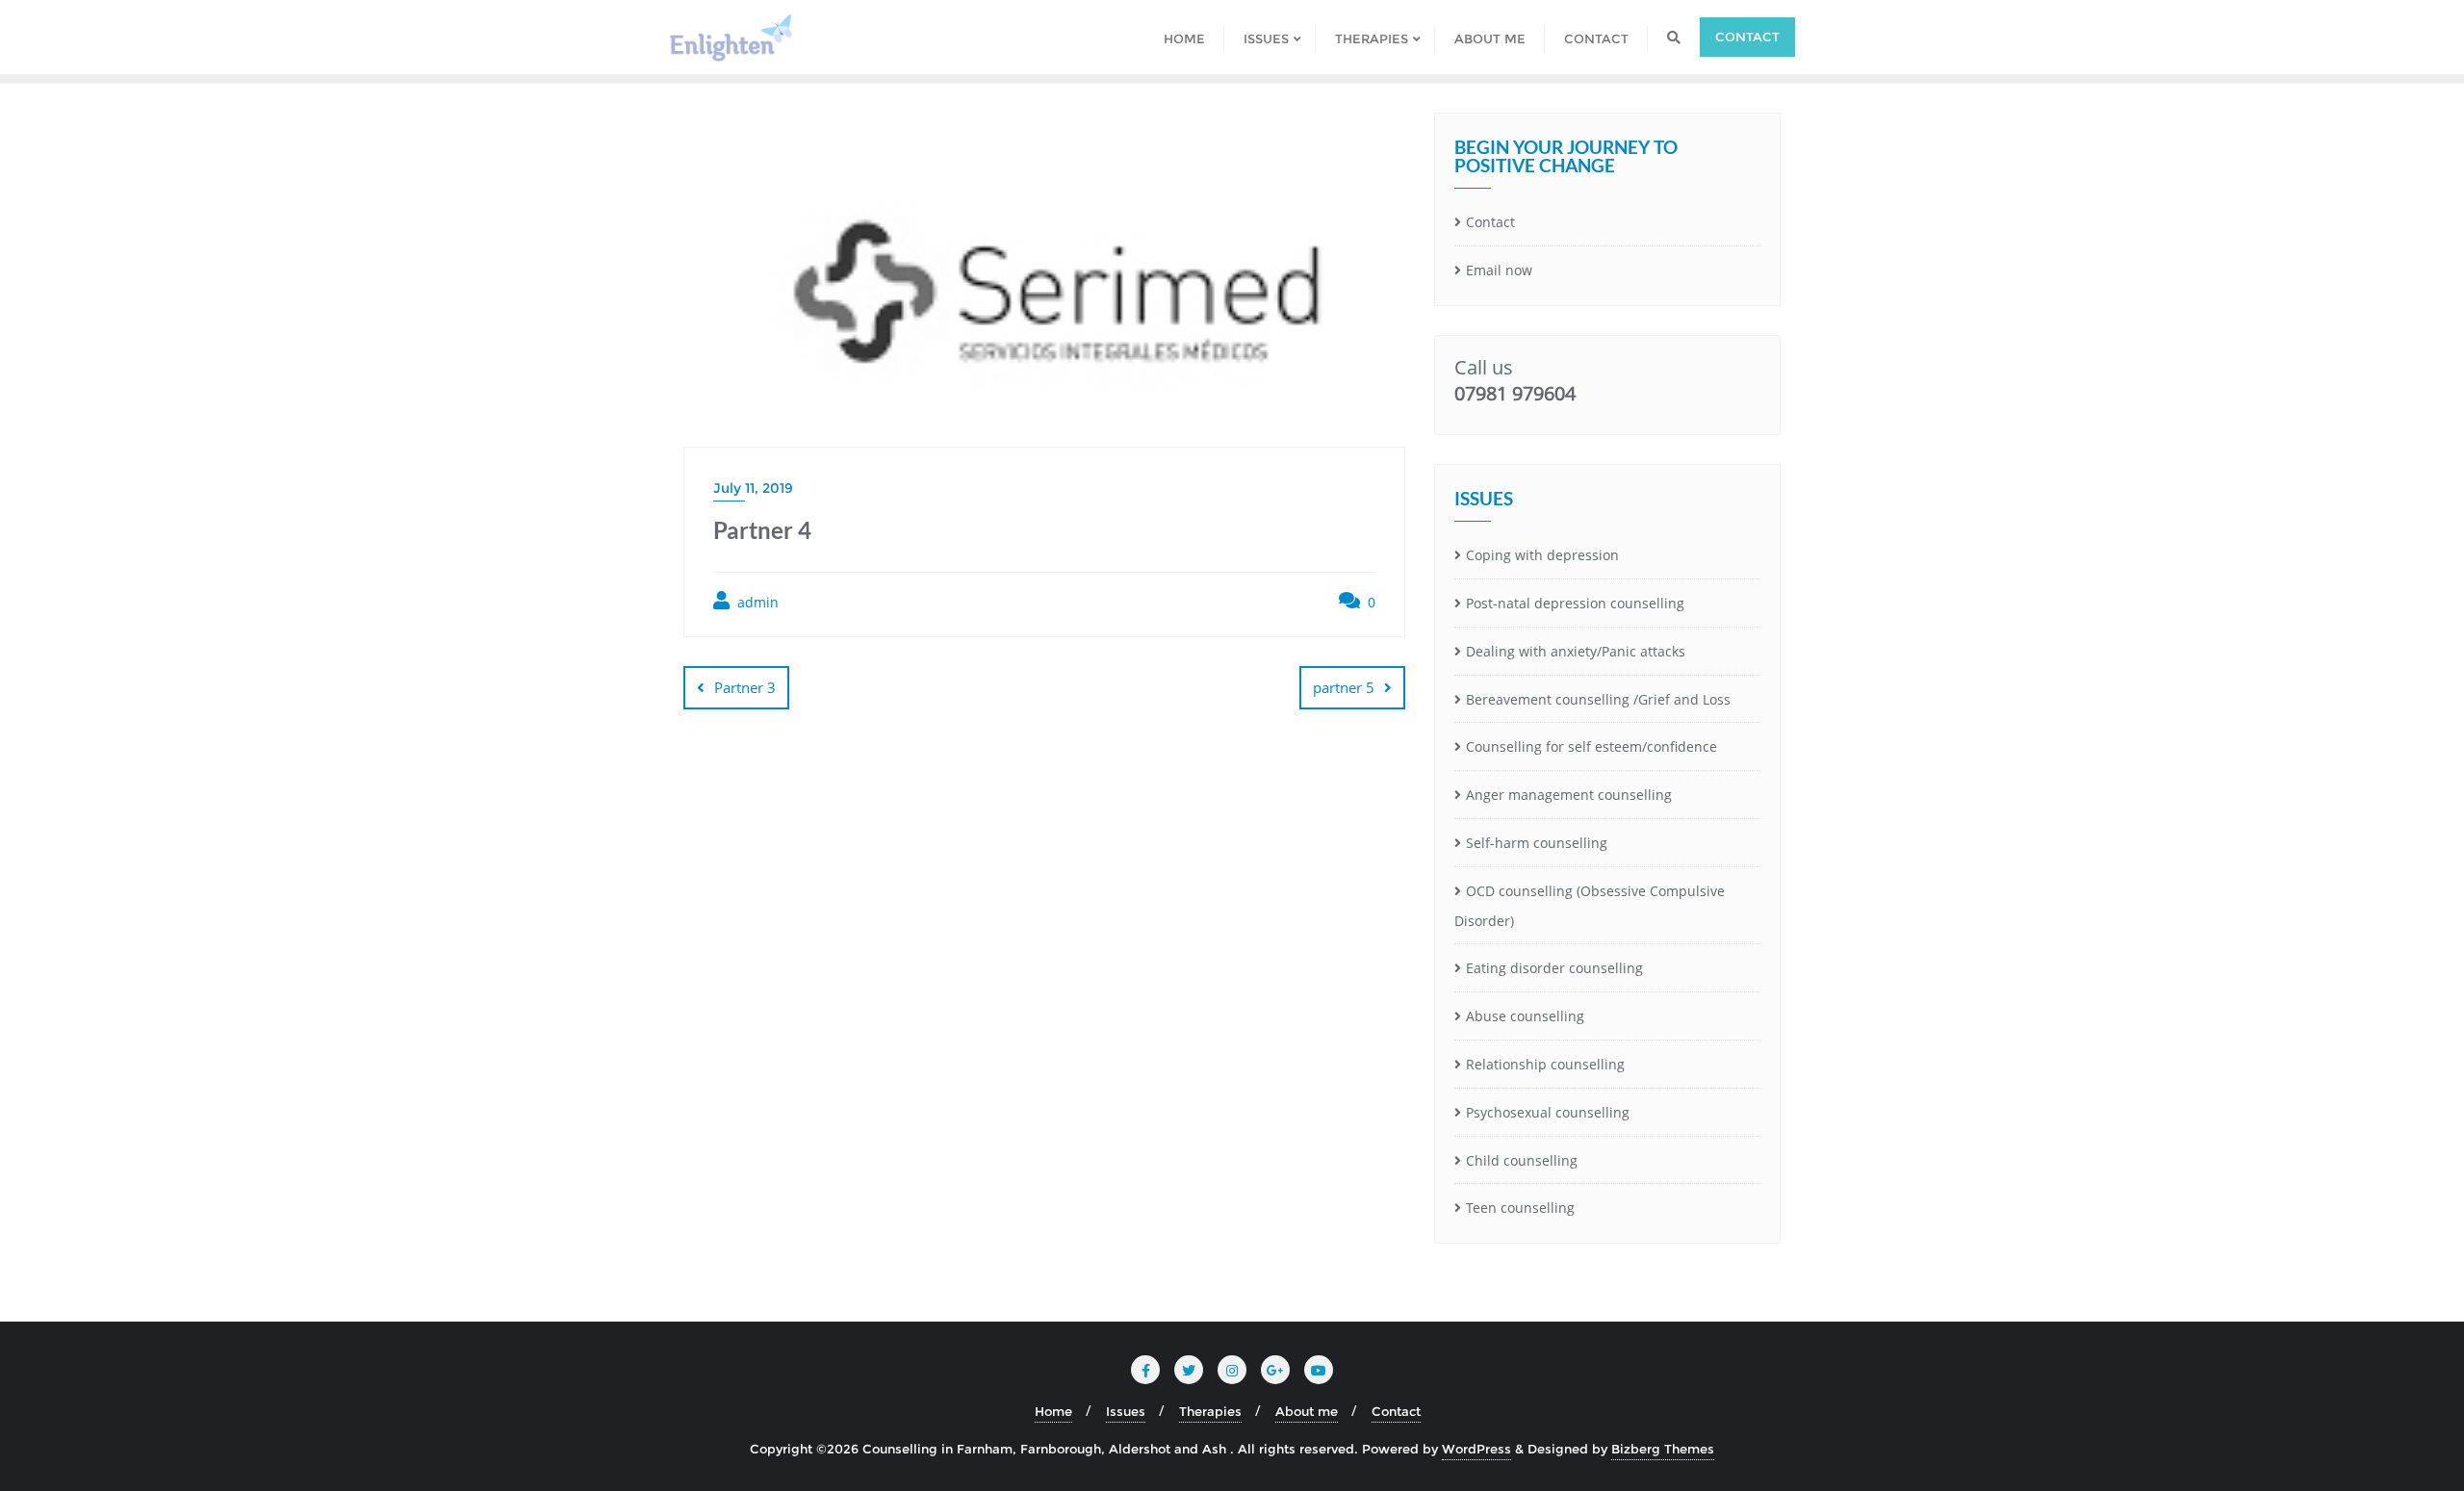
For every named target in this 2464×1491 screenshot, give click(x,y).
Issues (1126, 1411)
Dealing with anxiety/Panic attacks (1576, 651)
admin (756, 602)
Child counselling (1522, 1160)
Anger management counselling (1569, 795)
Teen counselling (1520, 1208)
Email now (1499, 270)
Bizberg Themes (1663, 1449)
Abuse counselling (1525, 1016)
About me (1307, 1411)
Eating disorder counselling (1554, 968)
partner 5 (1344, 687)
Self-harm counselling (1537, 843)
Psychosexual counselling (1548, 1112)
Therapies (1210, 1411)
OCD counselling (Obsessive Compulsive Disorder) (1590, 906)
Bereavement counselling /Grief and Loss (1598, 699)
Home (1053, 1411)
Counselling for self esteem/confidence (1591, 746)
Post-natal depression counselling (1575, 603)
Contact (1747, 37)
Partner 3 (745, 687)
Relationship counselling (1545, 1064)
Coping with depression (1542, 555)
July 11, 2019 (753, 488)
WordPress (1476, 1449)
